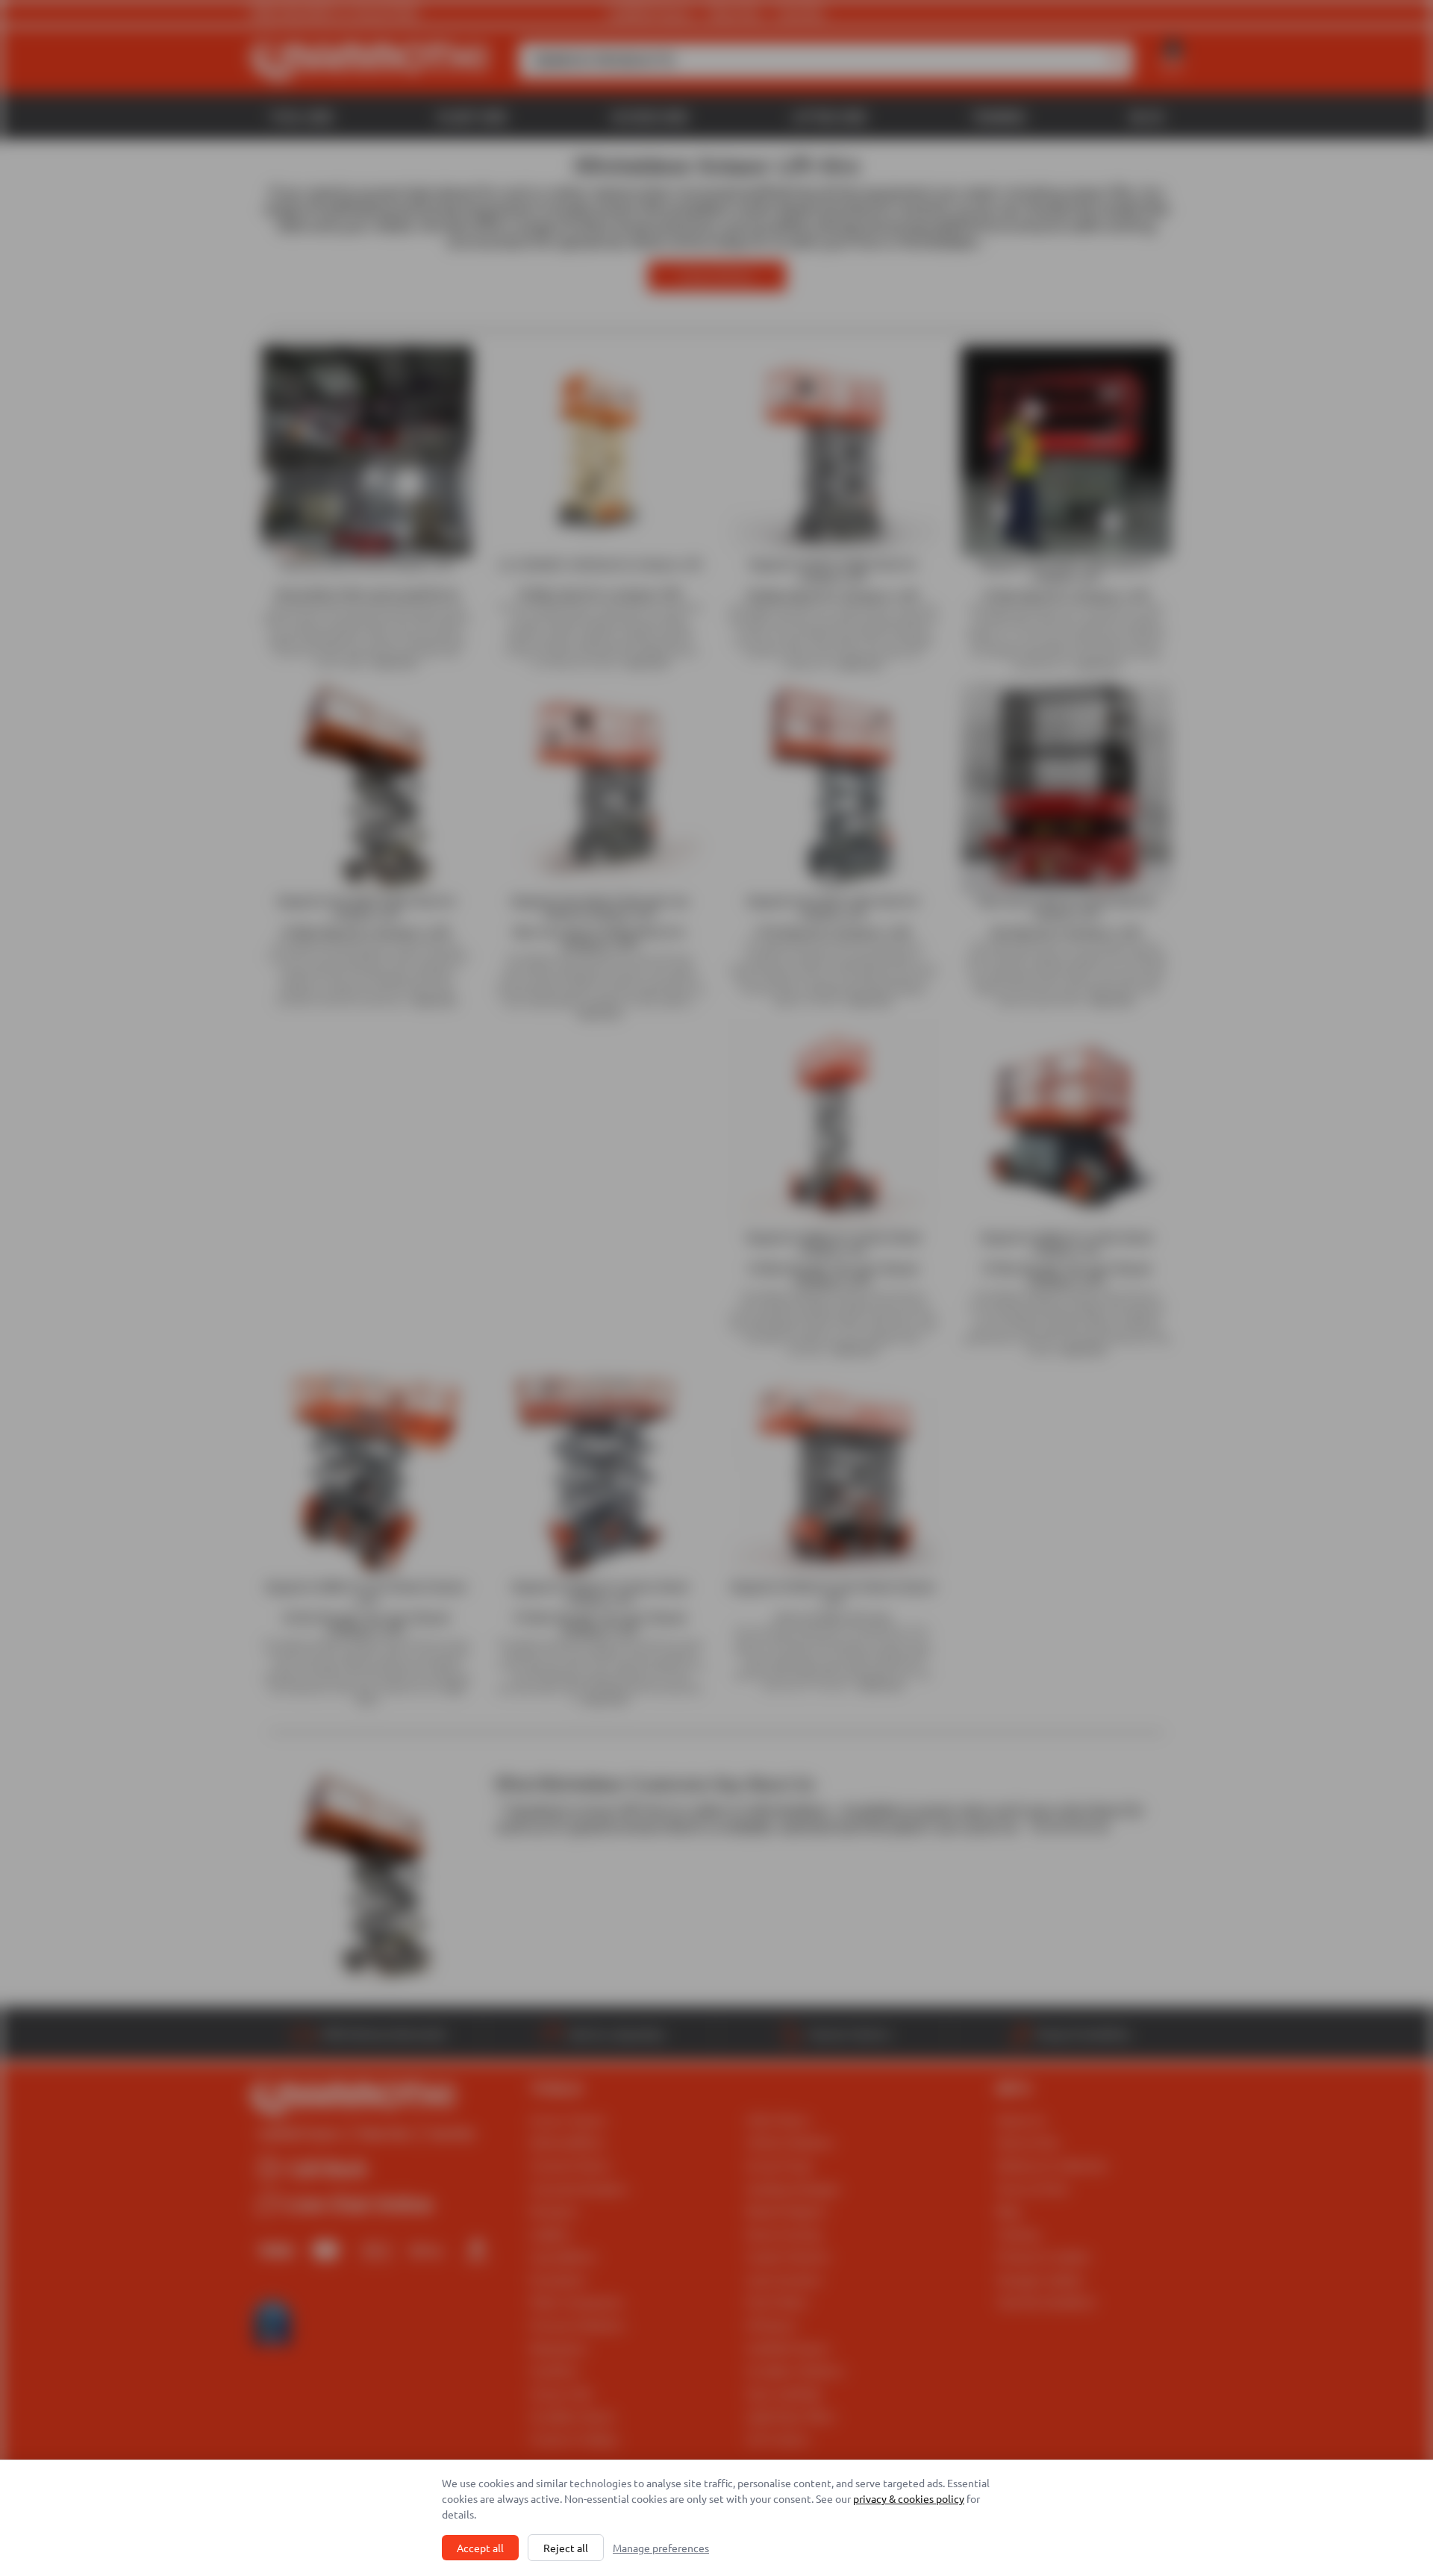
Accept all (480, 2548)
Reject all (566, 2548)
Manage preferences (661, 2548)
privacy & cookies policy (909, 2498)
